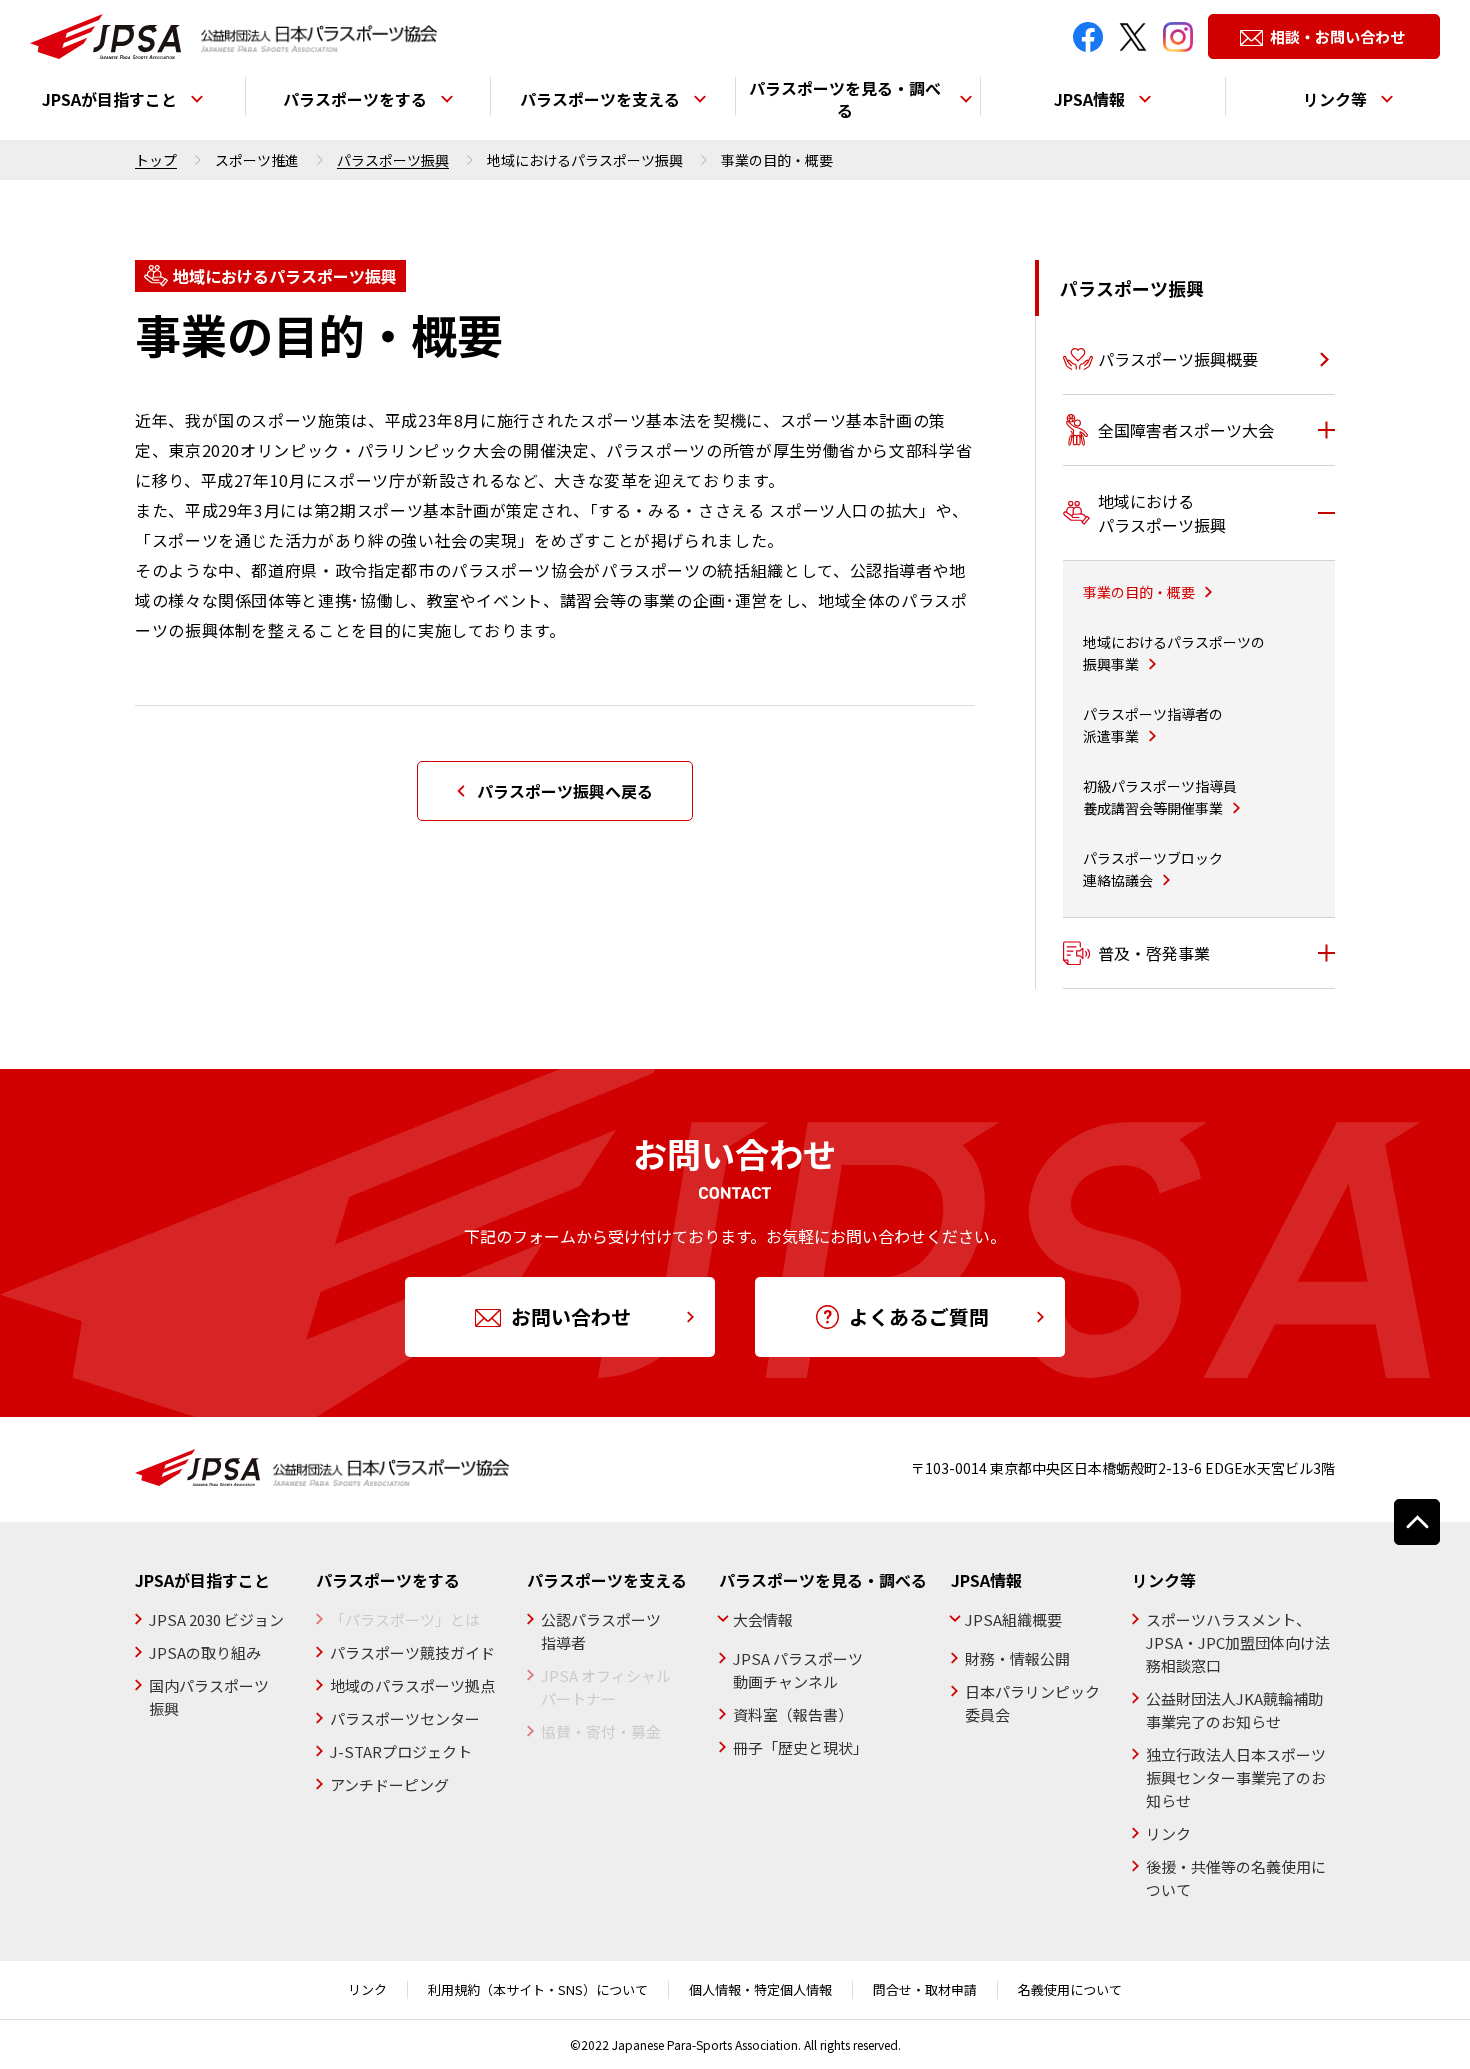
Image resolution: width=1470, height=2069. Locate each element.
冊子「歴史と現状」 (800, 1747)
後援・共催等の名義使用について (1236, 1878)
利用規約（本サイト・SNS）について (538, 1990)
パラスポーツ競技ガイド (412, 1652)
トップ (156, 160)
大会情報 (763, 1619)
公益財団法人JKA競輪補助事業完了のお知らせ (1234, 1710)
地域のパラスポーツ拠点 (412, 1685)
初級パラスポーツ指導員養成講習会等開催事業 (1160, 797)
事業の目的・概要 (1139, 592)
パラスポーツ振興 (393, 160)
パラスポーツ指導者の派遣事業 (1153, 725)
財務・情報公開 (1017, 1658)
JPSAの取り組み (205, 1652)
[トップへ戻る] (1417, 1522)
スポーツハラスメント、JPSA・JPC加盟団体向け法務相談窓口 (1238, 1642)
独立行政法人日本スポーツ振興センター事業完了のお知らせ (1236, 1777)
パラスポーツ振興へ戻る (565, 791)
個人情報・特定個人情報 (760, 1990)
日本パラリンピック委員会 (1032, 1703)
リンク (1168, 1833)
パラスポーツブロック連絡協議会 (1153, 869)
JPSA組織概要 (1013, 1619)
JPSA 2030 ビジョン (216, 1619)
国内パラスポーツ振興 (209, 1697)
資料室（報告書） (793, 1714)
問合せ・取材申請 (925, 1990)
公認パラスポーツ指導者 (601, 1631)
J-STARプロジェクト (401, 1751)
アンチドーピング (389, 1784)
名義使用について (1070, 1990)
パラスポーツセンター (405, 1718)
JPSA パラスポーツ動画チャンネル (798, 1670)
